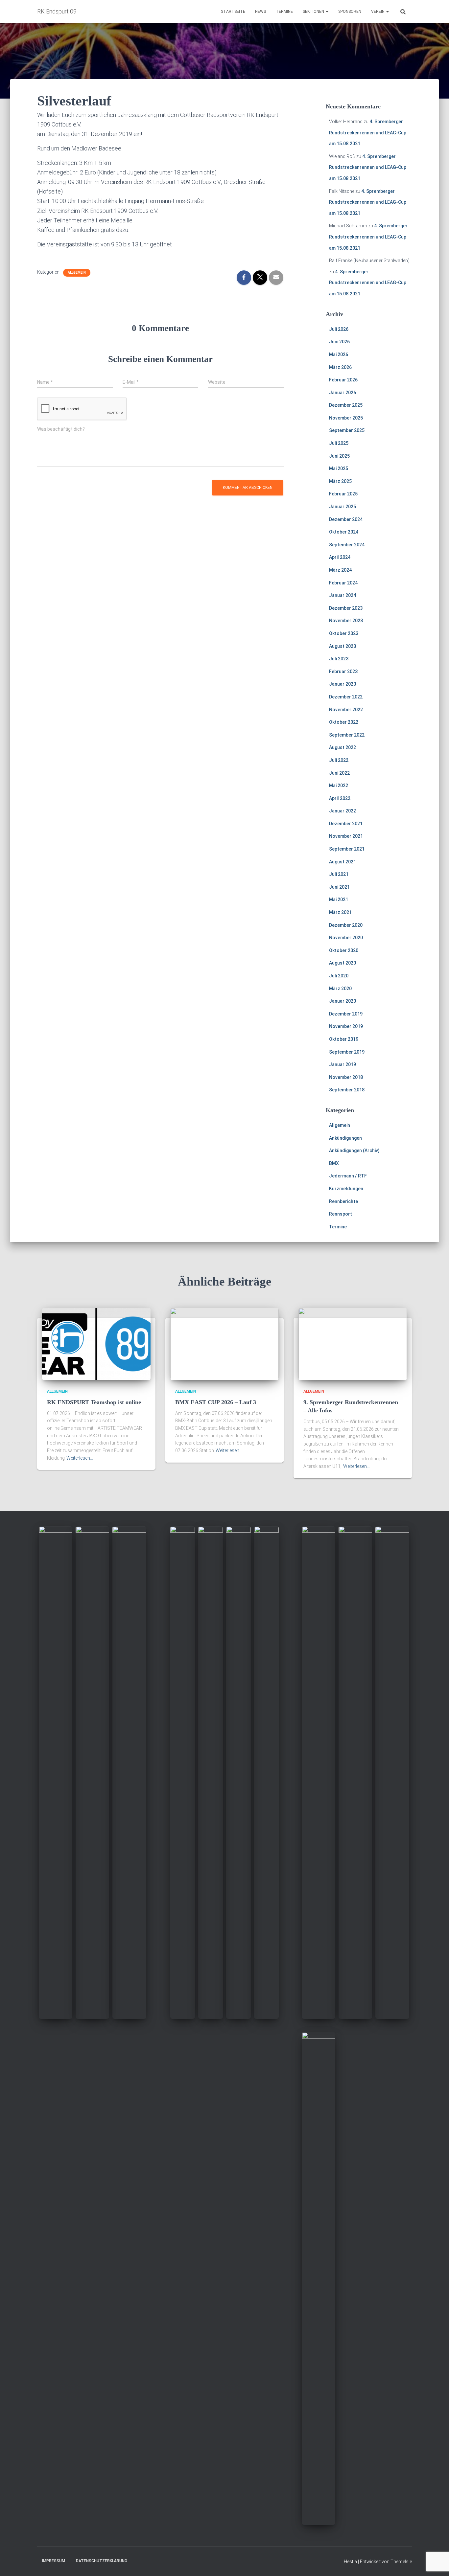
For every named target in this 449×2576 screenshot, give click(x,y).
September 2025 (347, 430)
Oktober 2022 (344, 722)
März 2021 (340, 912)
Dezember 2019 (346, 1014)
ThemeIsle (401, 2562)
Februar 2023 (343, 672)
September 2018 (347, 1090)
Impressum (54, 2561)
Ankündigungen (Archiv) (354, 1151)
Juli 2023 (339, 659)
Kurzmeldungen (346, 1189)
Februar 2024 (343, 583)
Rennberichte (343, 1201)
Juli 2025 (339, 443)
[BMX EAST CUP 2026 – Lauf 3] (225, 1344)
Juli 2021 (339, 874)
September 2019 (347, 1052)
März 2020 (340, 989)
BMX (334, 1163)
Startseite (233, 11)
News (260, 11)
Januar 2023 (343, 684)
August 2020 (343, 963)
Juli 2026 (339, 329)
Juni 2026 (339, 342)
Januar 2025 (343, 507)
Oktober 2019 (344, 1039)
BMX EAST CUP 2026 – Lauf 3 (216, 1402)
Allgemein (77, 273)
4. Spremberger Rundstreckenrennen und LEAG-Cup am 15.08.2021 (368, 133)
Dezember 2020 (346, 925)
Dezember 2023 (346, 608)
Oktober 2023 (344, 633)
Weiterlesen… (80, 1458)
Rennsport (341, 1214)
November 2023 (346, 621)
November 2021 (346, 836)
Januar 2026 (343, 393)
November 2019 (346, 1026)
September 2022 (347, 735)
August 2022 (343, 747)
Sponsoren (350, 11)
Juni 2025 (339, 456)
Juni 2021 (339, 887)
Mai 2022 (339, 786)
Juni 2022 (339, 773)
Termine (284, 11)
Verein (378, 11)
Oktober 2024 (344, 532)
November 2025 (346, 418)
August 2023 (343, 646)
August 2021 (343, 862)
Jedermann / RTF (348, 1176)
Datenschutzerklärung (102, 2561)
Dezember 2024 (346, 519)
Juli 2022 (339, 760)
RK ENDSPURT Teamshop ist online (94, 1402)
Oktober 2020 (344, 950)
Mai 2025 (339, 468)
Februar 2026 (343, 380)
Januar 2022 (343, 811)
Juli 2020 (339, 976)
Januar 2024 (343, 595)
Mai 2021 (339, 900)
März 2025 (340, 481)
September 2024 (347, 545)
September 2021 (347, 849)
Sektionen (314, 11)
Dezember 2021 (346, 824)
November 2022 (346, 710)
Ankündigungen (345, 1138)
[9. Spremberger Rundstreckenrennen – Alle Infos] (353, 1344)
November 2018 (346, 1077)
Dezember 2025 (346, 405)
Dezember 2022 (346, 697)
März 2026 (340, 367)
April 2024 (340, 557)
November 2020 (346, 938)
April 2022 (340, 798)
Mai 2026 (339, 354)
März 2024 (340, 570)
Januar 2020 (343, 1001)
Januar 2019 (343, 1064)
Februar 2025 (343, 494)
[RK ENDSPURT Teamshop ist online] (96, 1344)
